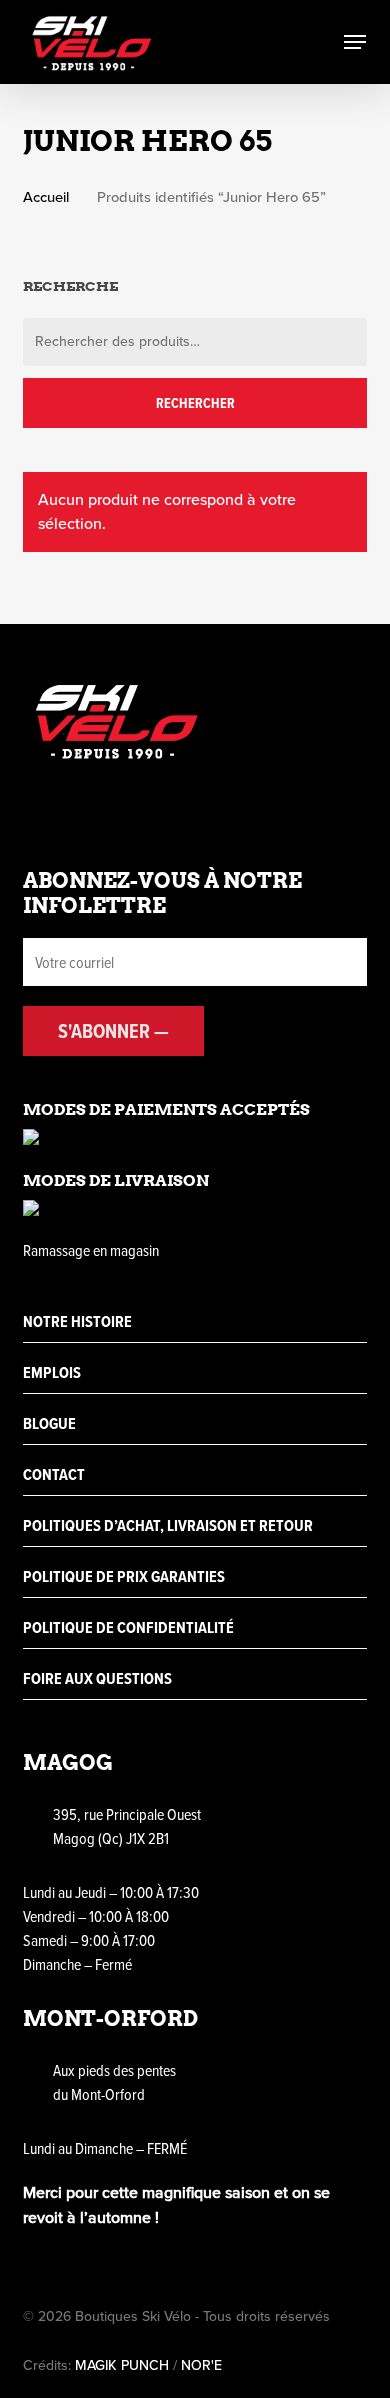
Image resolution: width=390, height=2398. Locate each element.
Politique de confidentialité (128, 1627)
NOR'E (201, 2365)
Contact (54, 1474)
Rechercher (195, 403)
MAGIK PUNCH (122, 2365)
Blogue (49, 1423)
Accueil (46, 197)
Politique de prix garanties (124, 1576)
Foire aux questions (97, 1678)
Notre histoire (77, 1321)
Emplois (52, 1372)
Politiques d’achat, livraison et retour (168, 1525)
